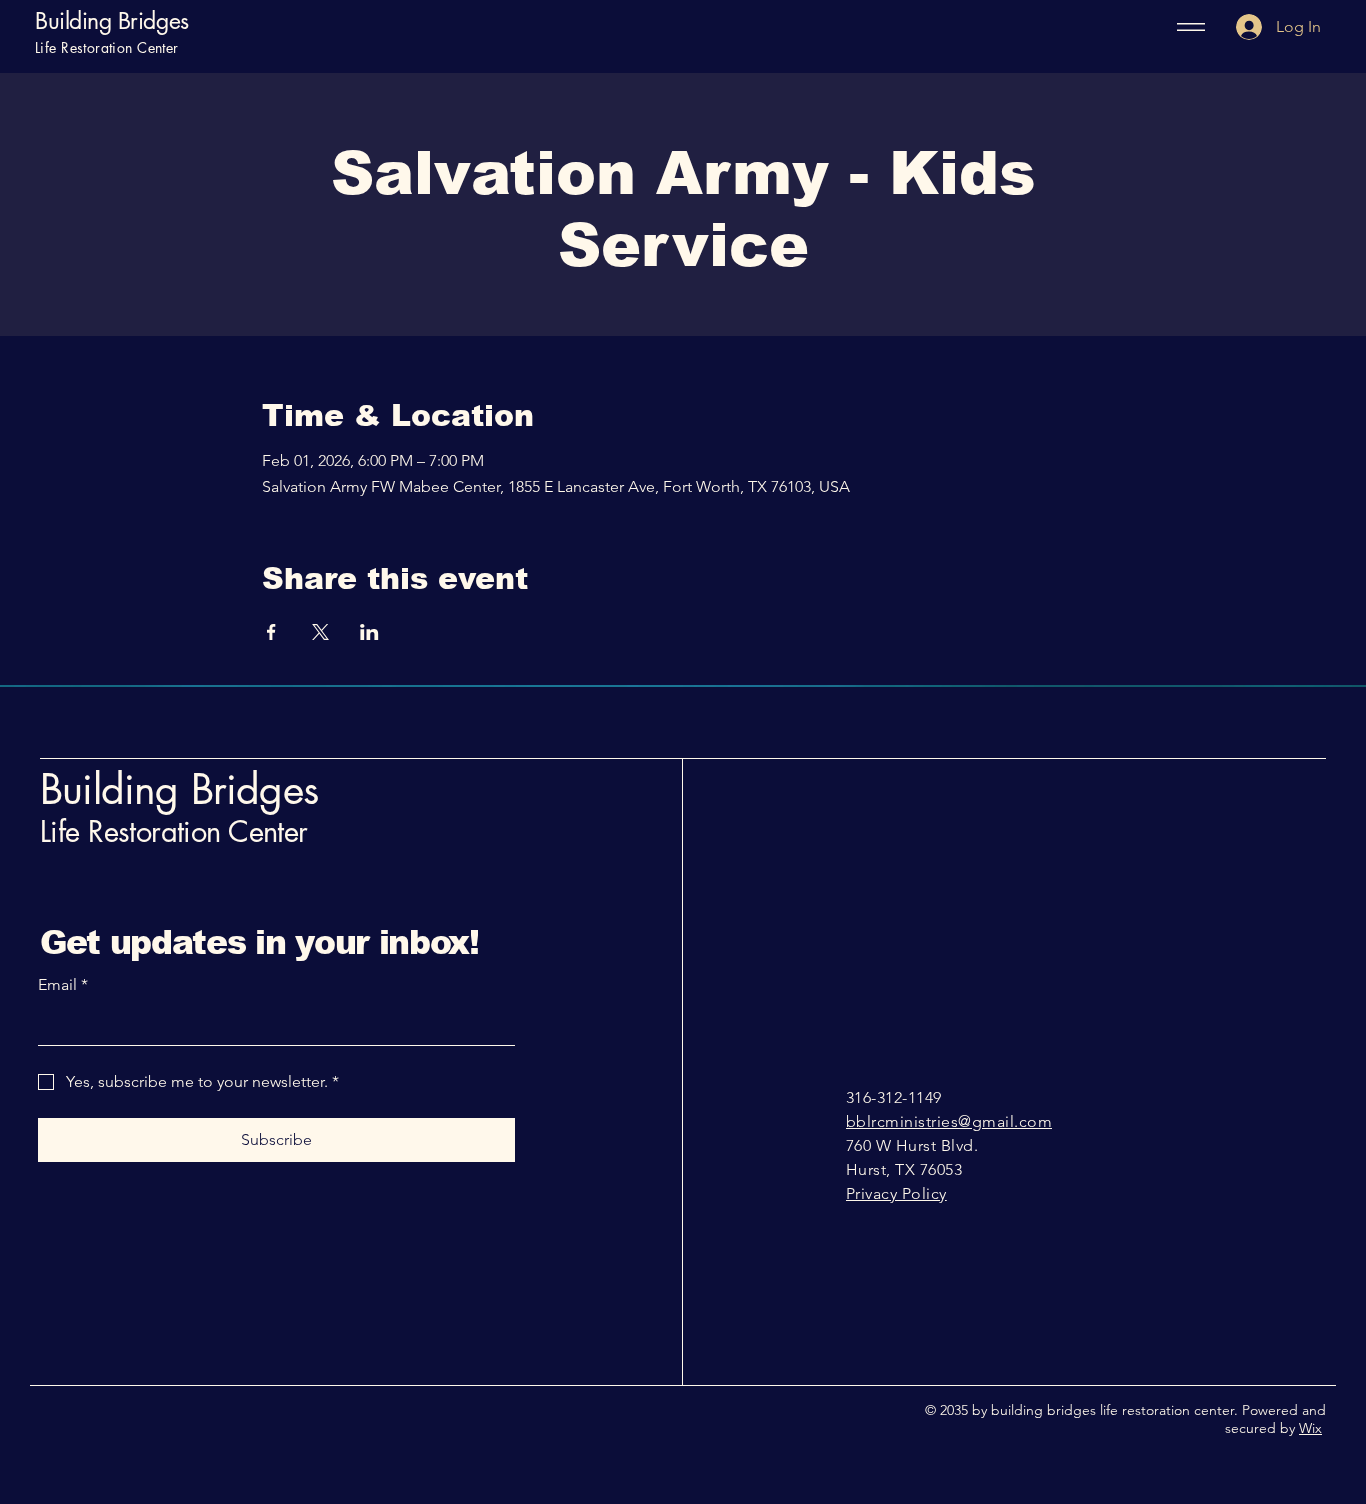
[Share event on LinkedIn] (369, 632)
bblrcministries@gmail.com (949, 1121)
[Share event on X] (320, 632)
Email (63, 984)
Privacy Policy (896, 1193)
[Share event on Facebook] (271, 632)
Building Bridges (112, 21)
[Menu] (1184, 27)
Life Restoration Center (174, 831)
